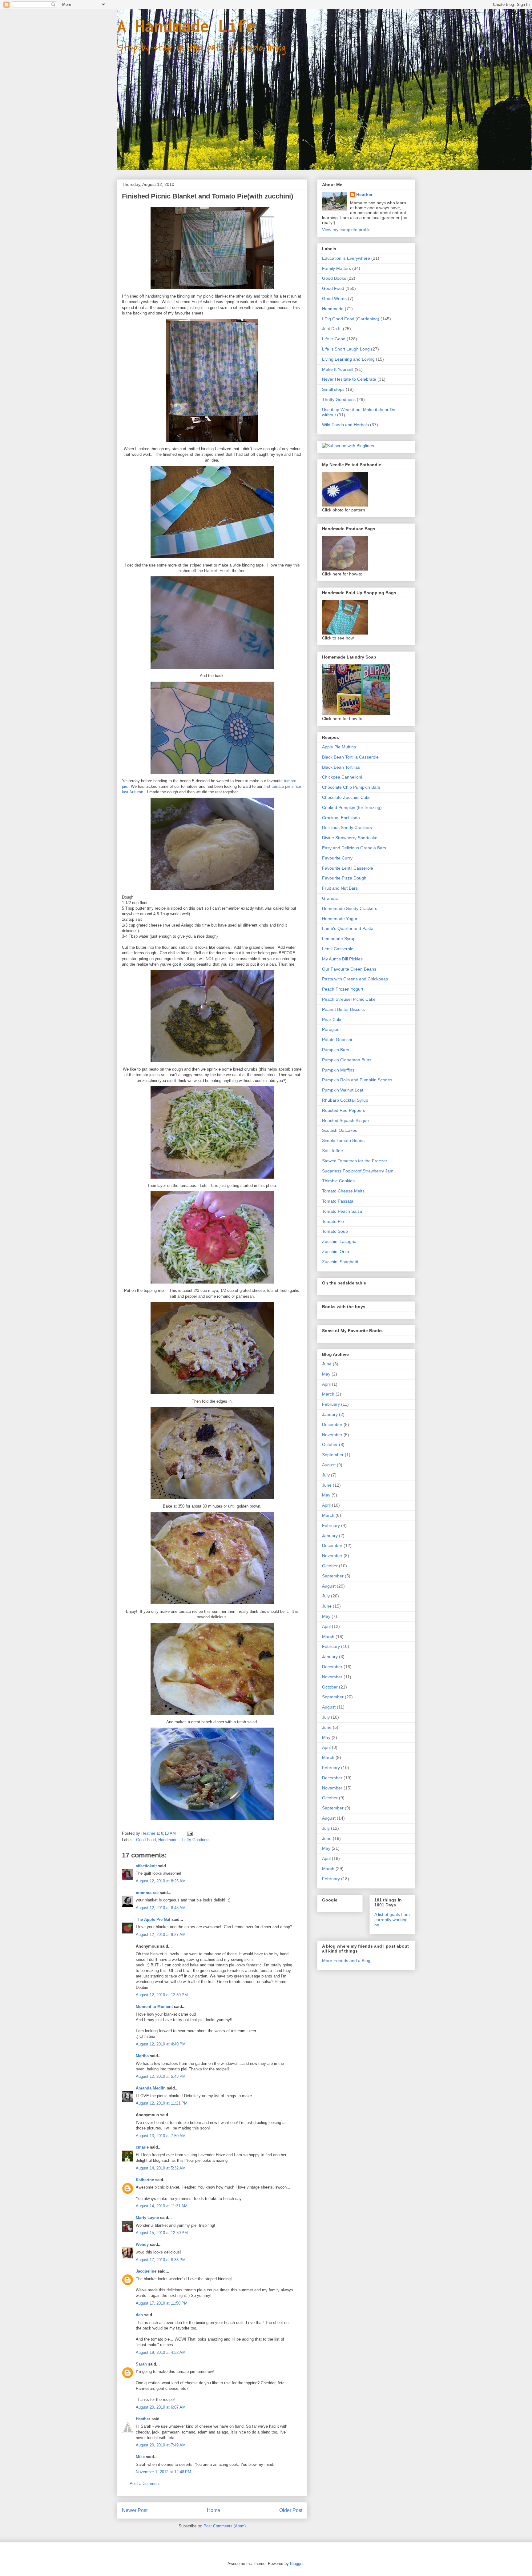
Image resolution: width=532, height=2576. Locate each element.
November (332, 1435)
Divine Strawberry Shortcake (350, 838)
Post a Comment (145, 2484)
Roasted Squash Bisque (345, 1120)
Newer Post (135, 2510)
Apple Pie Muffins (339, 747)
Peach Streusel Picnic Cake (349, 999)
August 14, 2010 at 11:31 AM (162, 2206)
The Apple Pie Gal (153, 1919)
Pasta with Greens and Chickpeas (355, 979)
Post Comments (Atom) (225, 2526)
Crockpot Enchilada (341, 818)
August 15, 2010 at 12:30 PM (162, 2233)
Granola (330, 898)
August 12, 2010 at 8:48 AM (161, 1908)
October (330, 1444)
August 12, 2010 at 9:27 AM (161, 1935)
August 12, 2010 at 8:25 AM (161, 1881)
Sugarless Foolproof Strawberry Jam (358, 1171)
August (329, 1465)
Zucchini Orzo (336, 1252)
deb (139, 2315)
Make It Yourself (338, 369)
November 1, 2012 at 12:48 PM (163, 2472)
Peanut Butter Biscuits (343, 1009)
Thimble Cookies (338, 1181)
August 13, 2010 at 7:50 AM (161, 2136)
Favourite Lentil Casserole (348, 868)
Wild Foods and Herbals (345, 425)
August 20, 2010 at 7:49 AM (161, 2445)
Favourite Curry (337, 858)
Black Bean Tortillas (341, 767)
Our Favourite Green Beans (349, 969)
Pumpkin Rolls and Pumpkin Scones (357, 1080)
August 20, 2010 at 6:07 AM (161, 2407)
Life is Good (334, 339)
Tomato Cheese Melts (343, 1191)
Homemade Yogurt (340, 919)
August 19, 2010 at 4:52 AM (161, 2352)
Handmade (168, 1840)
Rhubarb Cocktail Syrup (345, 1100)
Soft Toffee (332, 1151)
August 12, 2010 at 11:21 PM (162, 2103)
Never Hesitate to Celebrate (349, 379)
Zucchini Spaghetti (340, 1262)
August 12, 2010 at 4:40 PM (161, 2044)
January (330, 1414)
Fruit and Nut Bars (340, 888)
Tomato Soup (335, 1231)
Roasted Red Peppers (344, 1110)
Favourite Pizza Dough (344, 878)
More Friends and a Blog (346, 1961)
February (331, 1404)
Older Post (291, 2510)
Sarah (141, 2364)
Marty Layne (147, 2218)
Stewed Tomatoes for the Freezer (355, 1161)
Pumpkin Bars (336, 1050)
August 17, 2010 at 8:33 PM (161, 2260)
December (332, 1424)
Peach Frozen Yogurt (343, 989)
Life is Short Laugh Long (346, 349)
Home (214, 2510)
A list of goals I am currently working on (392, 1920)
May (326, 1374)
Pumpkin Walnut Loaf (343, 1090)
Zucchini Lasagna (339, 1241)
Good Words (334, 298)
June (327, 1364)
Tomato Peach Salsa (342, 1211)
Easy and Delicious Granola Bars (354, 848)
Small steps (333, 389)
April (326, 1384)
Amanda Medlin (151, 2088)
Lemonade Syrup (339, 939)
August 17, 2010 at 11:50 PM (162, 2303)
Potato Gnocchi (337, 1040)
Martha (142, 2056)
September (333, 1455)
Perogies (331, 1029)
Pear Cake (332, 1020)
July (326, 1475)
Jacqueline (146, 2271)
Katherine (145, 2180)
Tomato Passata (338, 1201)
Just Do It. (332, 329)
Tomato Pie (333, 1221)
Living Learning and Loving (348, 359)
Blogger (297, 2564)
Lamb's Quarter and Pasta (348, 928)
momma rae (147, 1893)
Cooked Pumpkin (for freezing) (352, 807)
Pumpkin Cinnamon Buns (347, 1060)
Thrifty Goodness (195, 1840)
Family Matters (337, 268)
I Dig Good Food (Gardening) (351, 319)
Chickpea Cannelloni (342, 777)
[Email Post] (189, 1833)
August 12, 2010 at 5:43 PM (161, 2076)
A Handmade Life (186, 26)
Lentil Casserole (338, 949)
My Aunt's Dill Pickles (342, 959)
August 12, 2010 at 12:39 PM (162, 1995)
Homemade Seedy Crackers (350, 908)
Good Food (146, 1840)
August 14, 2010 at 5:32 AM (161, 2168)
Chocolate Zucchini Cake (346, 797)
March (328, 1394)
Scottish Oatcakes (340, 1130)
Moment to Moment (154, 2007)
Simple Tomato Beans (343, 1140)
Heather (143, 2419)
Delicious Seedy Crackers (347, 827)
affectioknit (146, 1866)
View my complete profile (346, 230)
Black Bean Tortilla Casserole (350, 757)
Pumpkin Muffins (338, 1070)
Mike (140, 2457)
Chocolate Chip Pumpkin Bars (351, 787)
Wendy (142, 2244)
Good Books (334, 278)
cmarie (142, 2147)
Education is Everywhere (346, 258)
